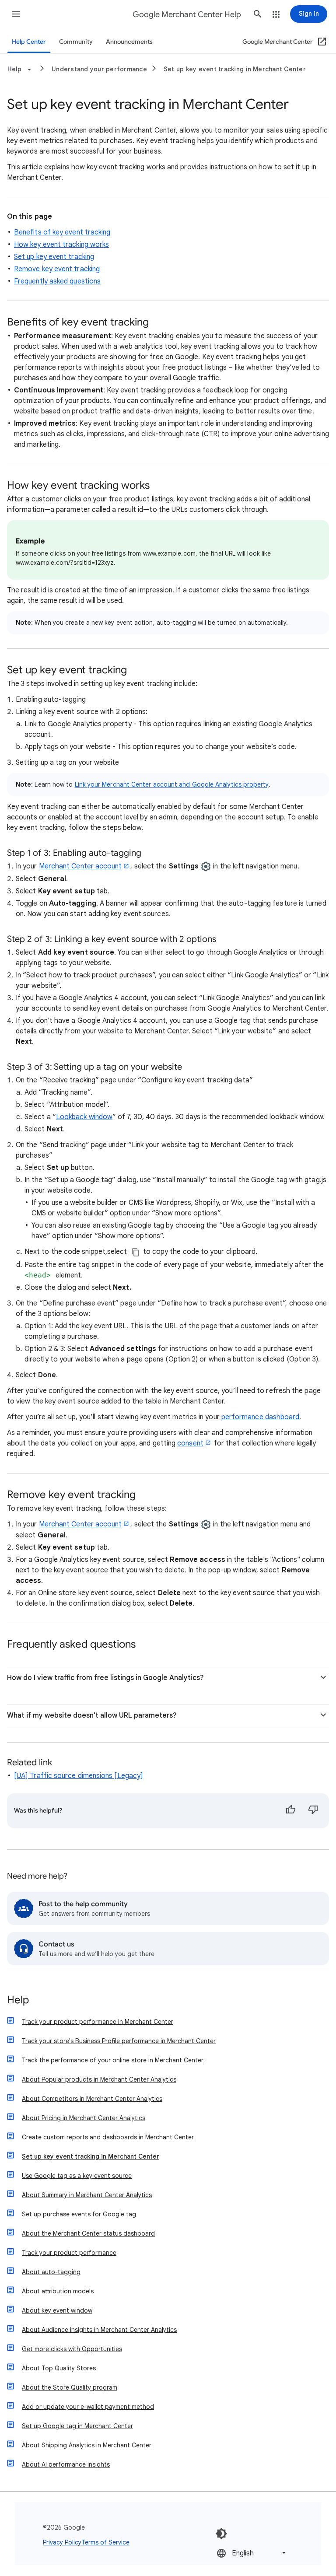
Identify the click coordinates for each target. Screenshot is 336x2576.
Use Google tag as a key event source (77, 2176)
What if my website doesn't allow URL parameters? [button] (92, 1715)
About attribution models (58, 2291)
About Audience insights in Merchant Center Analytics (99, 2330)
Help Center (29, 42)
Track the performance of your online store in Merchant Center (113, 2060)
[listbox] (252, 2553)
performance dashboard (261, 1417)
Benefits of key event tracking (62, 232)
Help (18, 2000)
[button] (16, 14)
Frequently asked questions (57, 281)
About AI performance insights (66, 2464)
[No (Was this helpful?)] (313, 1811)
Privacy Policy (62, 2542)
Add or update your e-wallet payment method (88, 2407)
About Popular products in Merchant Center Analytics (99, 2079)
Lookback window (84, 1117)
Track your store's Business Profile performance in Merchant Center (119, 2041)
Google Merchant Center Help (187, 14)
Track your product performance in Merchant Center (98, 2022)
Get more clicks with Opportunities (72, 2349)
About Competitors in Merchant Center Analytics (92, 2099)
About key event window (57, 2310)
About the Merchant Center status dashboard (88, 2233)
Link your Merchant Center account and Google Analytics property (172, 784)
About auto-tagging (51, 2272)
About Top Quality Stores (59, 2368)
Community (76, 42)
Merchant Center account (80, 866)
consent (190, 1443)
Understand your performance (99, 69)
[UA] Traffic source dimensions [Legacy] (79, 1776)
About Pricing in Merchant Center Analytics (84, 2118)
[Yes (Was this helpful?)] (290, 1811)
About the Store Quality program (70, 2387)
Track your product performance (69, 2253)
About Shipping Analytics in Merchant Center (87, 2445)
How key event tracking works (61, 245)
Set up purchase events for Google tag (79, 2214)
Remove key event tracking (57, 269)
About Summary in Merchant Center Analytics (87, 2195)
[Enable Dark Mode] (221, 2534)
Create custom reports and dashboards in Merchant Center (108, 2137)
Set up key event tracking (54, 257)
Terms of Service (105, 2542)
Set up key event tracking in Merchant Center (235, 69)
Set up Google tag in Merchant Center (77, 2426)
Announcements (129, 42)
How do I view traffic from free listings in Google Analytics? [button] (105, 1678)
